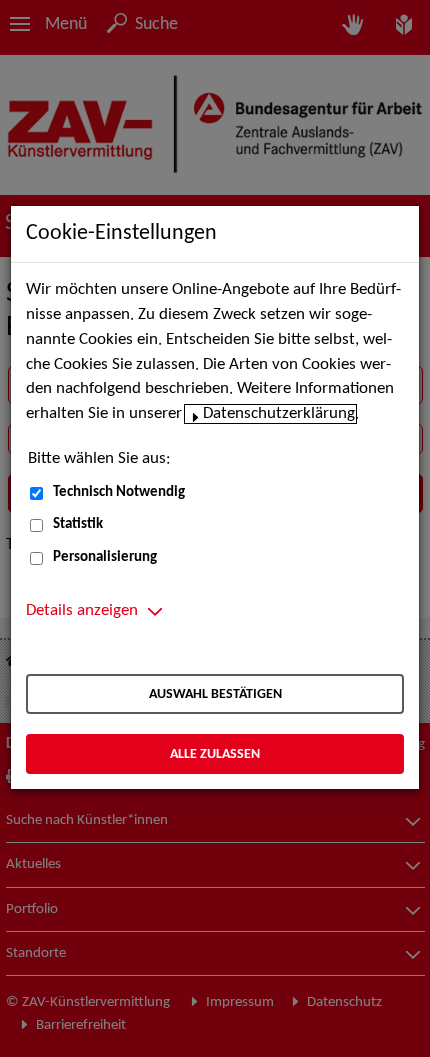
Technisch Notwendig (119, 492)
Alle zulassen (215, 754)
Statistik (78, 524)
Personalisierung (105, 557)
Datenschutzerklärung (279, 414)
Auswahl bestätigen (215, 694)
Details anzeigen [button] (82, 611)
